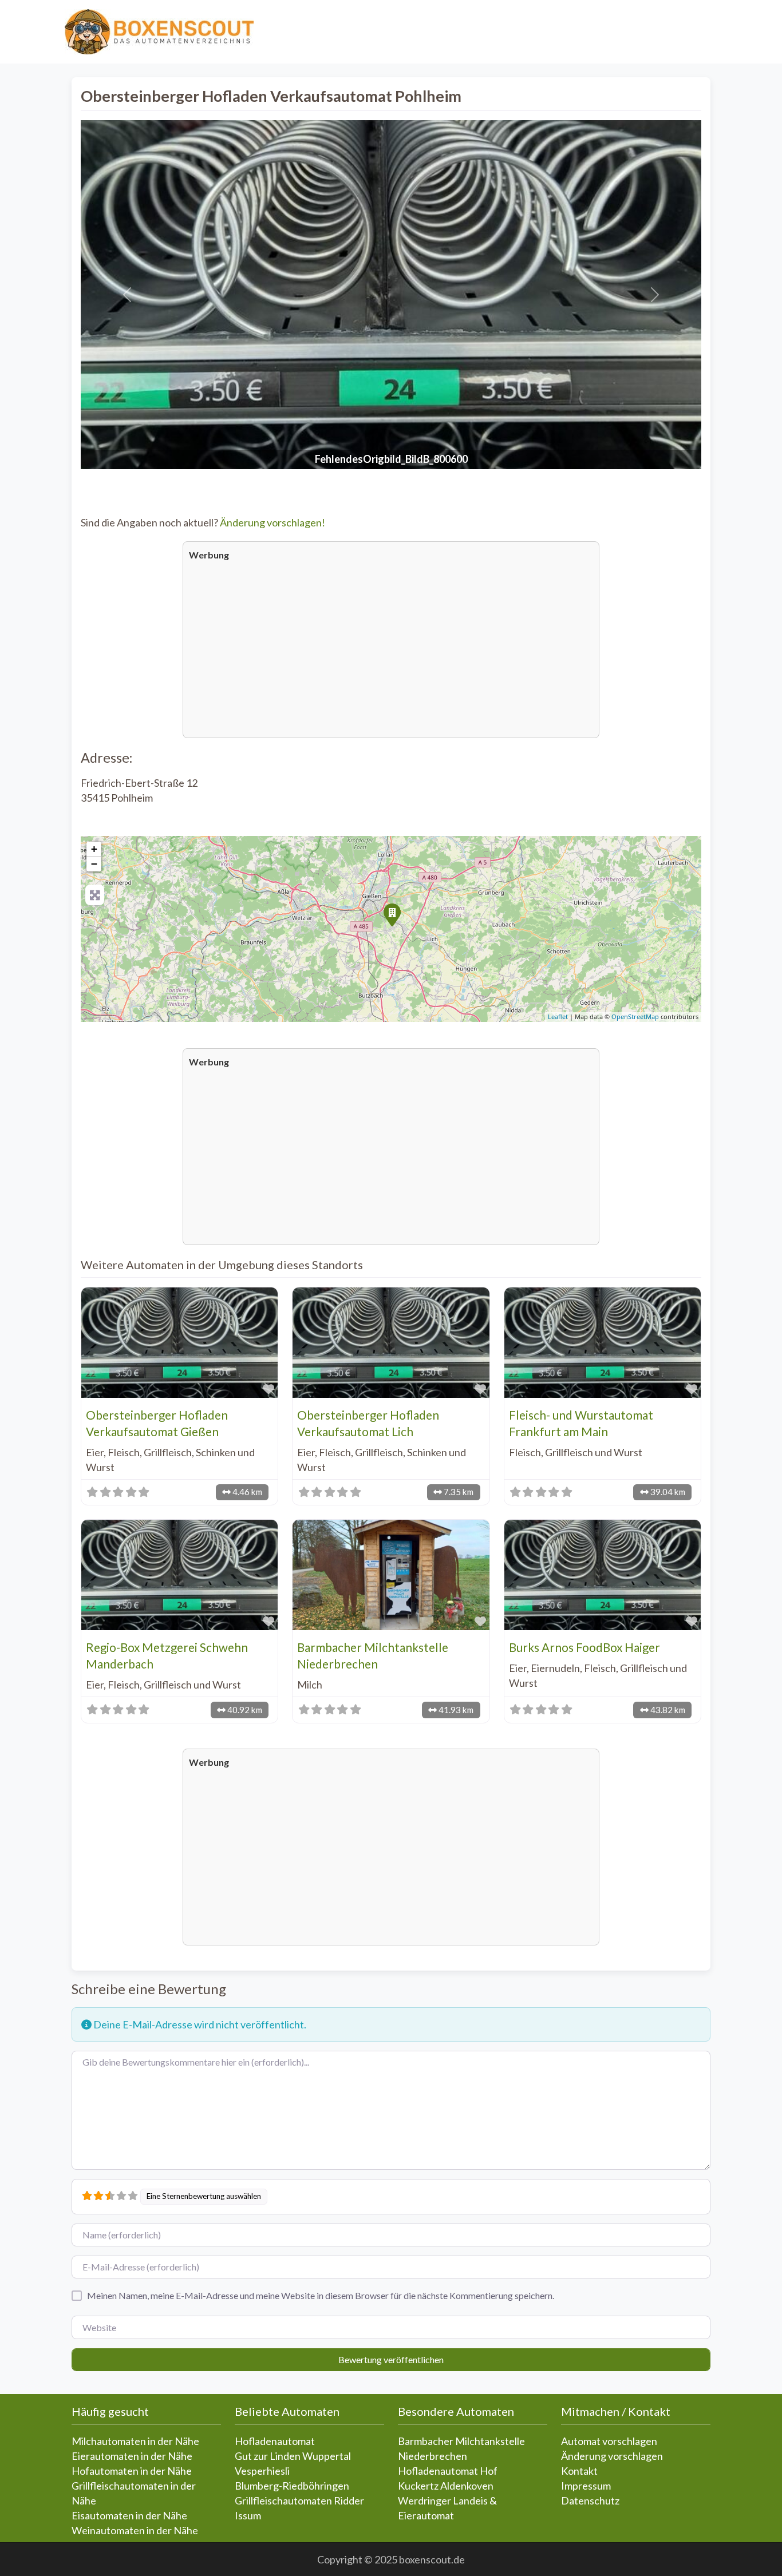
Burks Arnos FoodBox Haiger (584, 1647)
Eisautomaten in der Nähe (129, 2515)
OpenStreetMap (635, 1016)
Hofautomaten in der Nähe (132, 2471)
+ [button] (94, 849)
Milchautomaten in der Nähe (135, 2441)
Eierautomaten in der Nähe (132, 2456)
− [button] (94, 864)
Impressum (586, 2486)
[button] (127, 295)
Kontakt (579, 2471)
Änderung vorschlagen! (272, 522)
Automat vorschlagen (609, 2441)
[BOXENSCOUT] (159, 30)
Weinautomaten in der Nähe (135, 2530)
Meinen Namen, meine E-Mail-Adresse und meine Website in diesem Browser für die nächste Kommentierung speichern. (321, 2295)
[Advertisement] (391, 648)
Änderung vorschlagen (612, 2456)
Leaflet (558, 1016)
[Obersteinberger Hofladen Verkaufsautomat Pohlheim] (392, 914)
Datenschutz (590, 2500)
